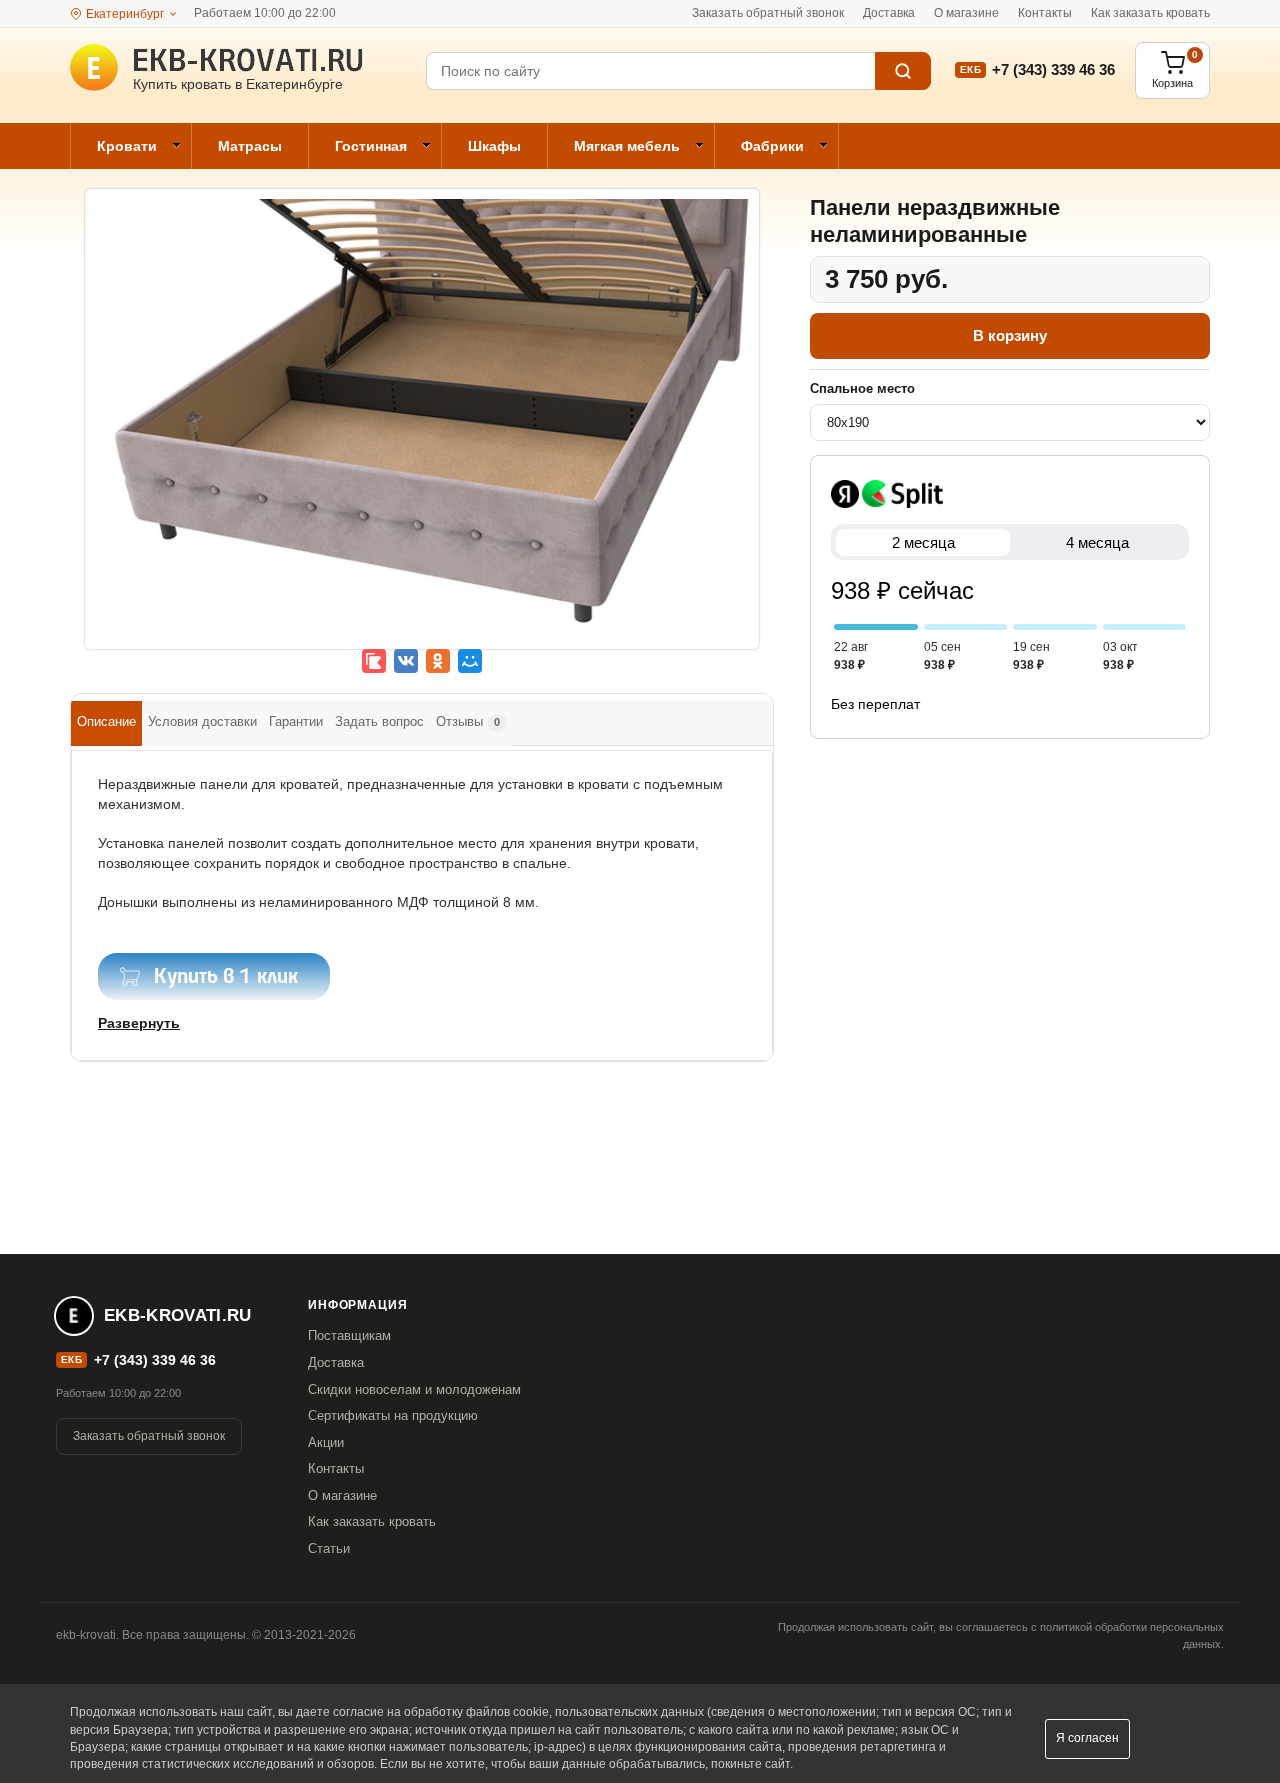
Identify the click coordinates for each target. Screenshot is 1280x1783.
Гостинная (371, 146)
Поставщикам (349, 1335)
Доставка (889, 13)
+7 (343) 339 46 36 (1053, 69)
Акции (326, 1442)
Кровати (127, 146)
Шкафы (494, 146)
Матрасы (250, 146)
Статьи (329, 1548)
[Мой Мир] (470, 661)
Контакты (1045, 13)
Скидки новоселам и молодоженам (414, 1389)
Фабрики (772, 146)
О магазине (966, 13)
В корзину (1010, 335)
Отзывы (468, 721)
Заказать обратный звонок (768, 13)
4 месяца (1097, 542)
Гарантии (296, 721)
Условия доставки (202, 721)
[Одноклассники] (438, 661)
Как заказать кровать (1150, 13)
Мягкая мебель (627, 146)
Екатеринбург (125, 14)
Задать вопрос (379, 721)
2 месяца (923, 542)
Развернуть (139, 1023)
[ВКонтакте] (406, 661)
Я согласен (1087, 1738)
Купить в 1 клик (226, 977)
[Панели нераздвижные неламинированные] (422, 433)
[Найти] (903, 71)
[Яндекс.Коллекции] (374, 661)
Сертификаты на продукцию (393, 1415)
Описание (106, 721)
